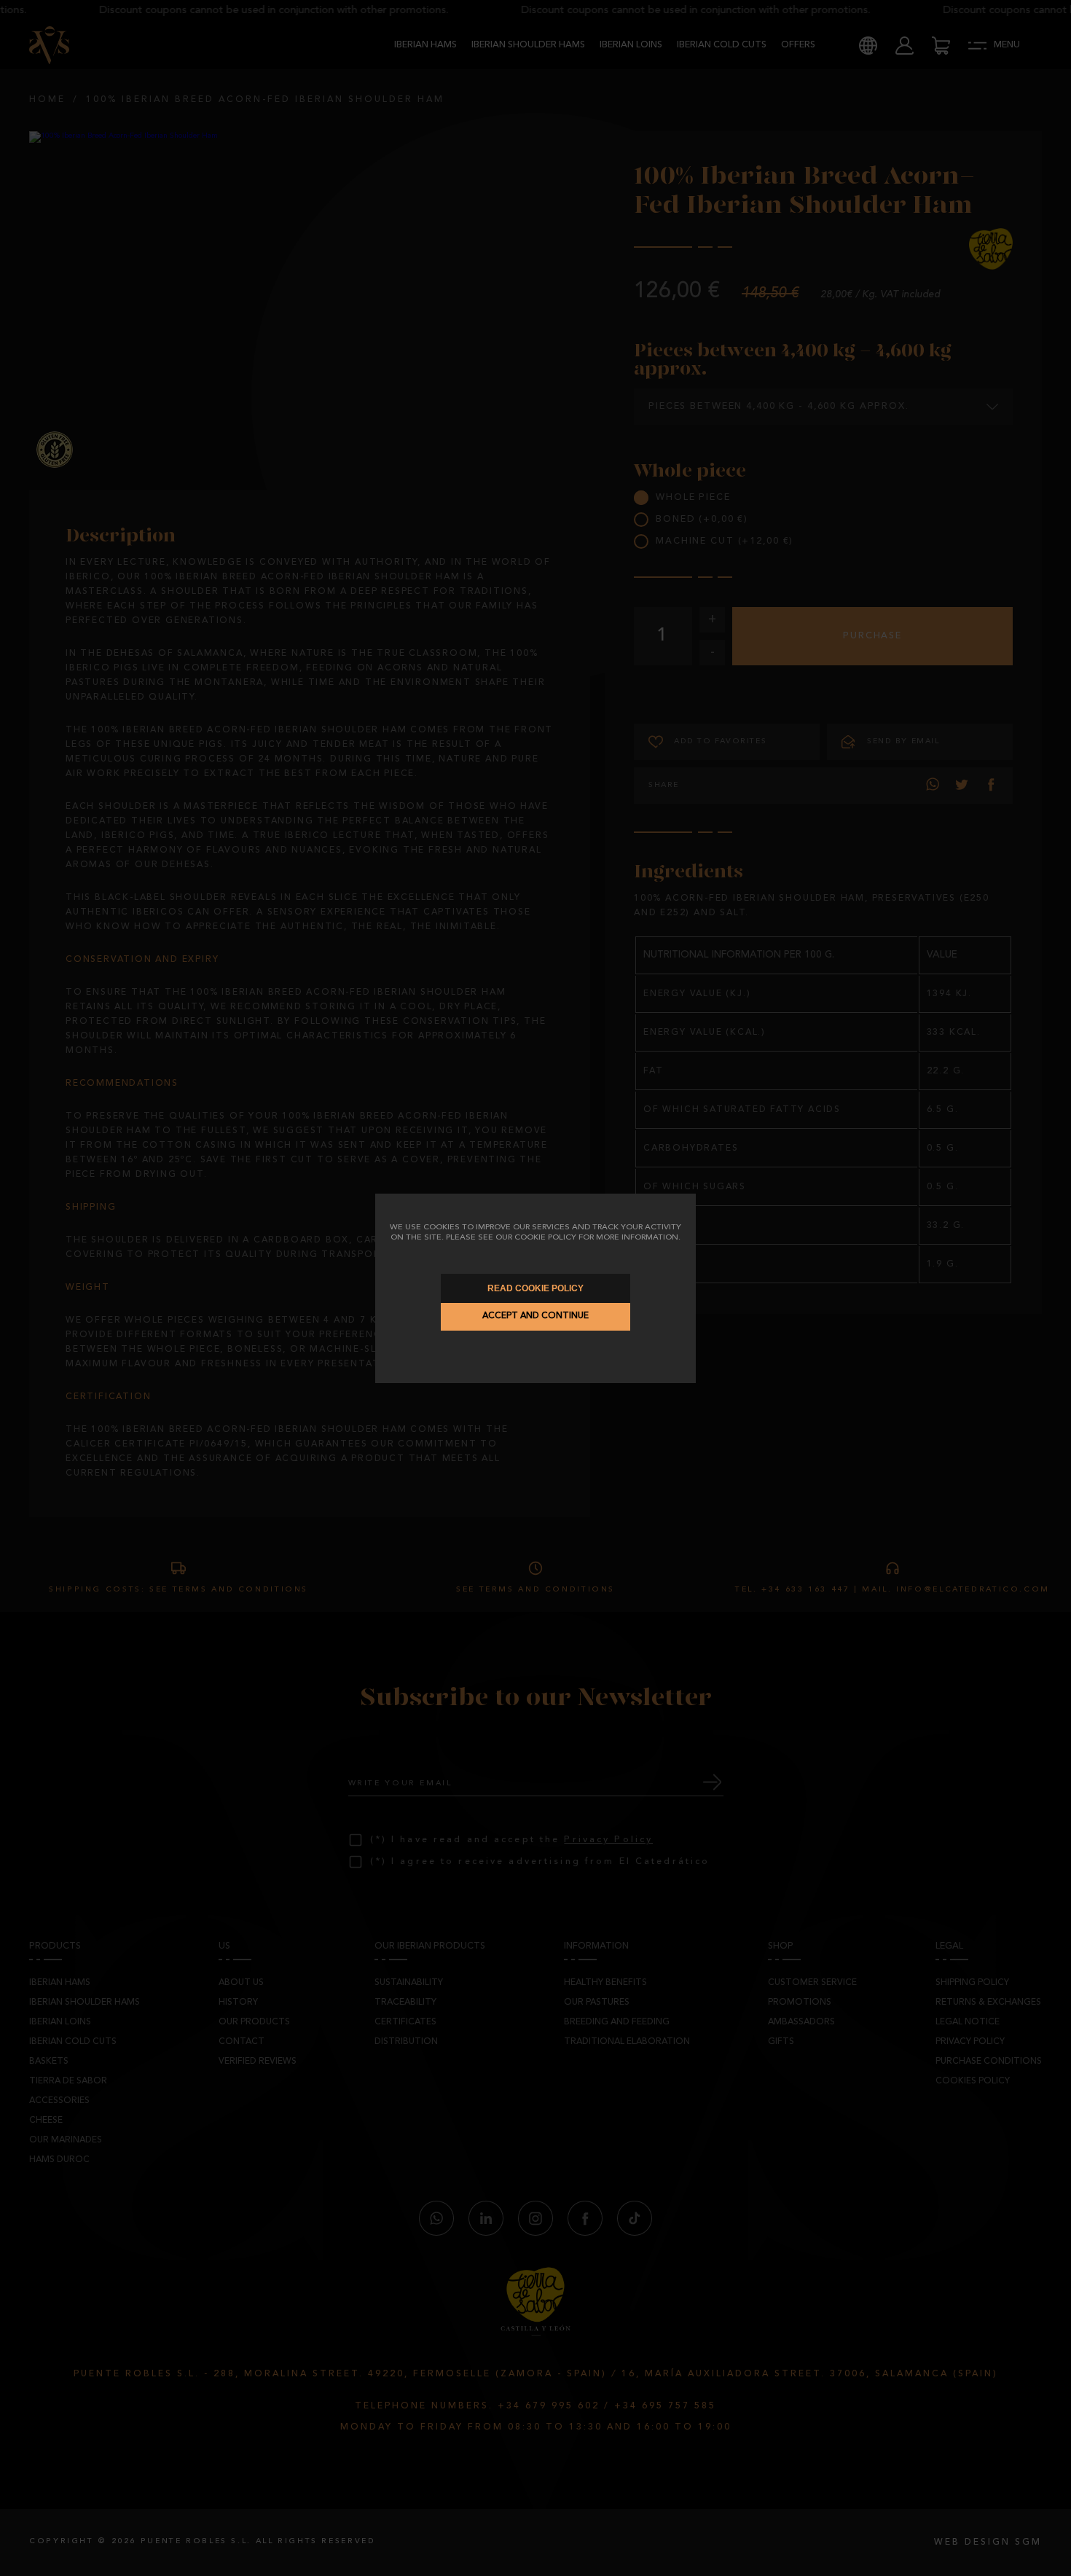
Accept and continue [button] (535, 1316)
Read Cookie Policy (535, 1288)
